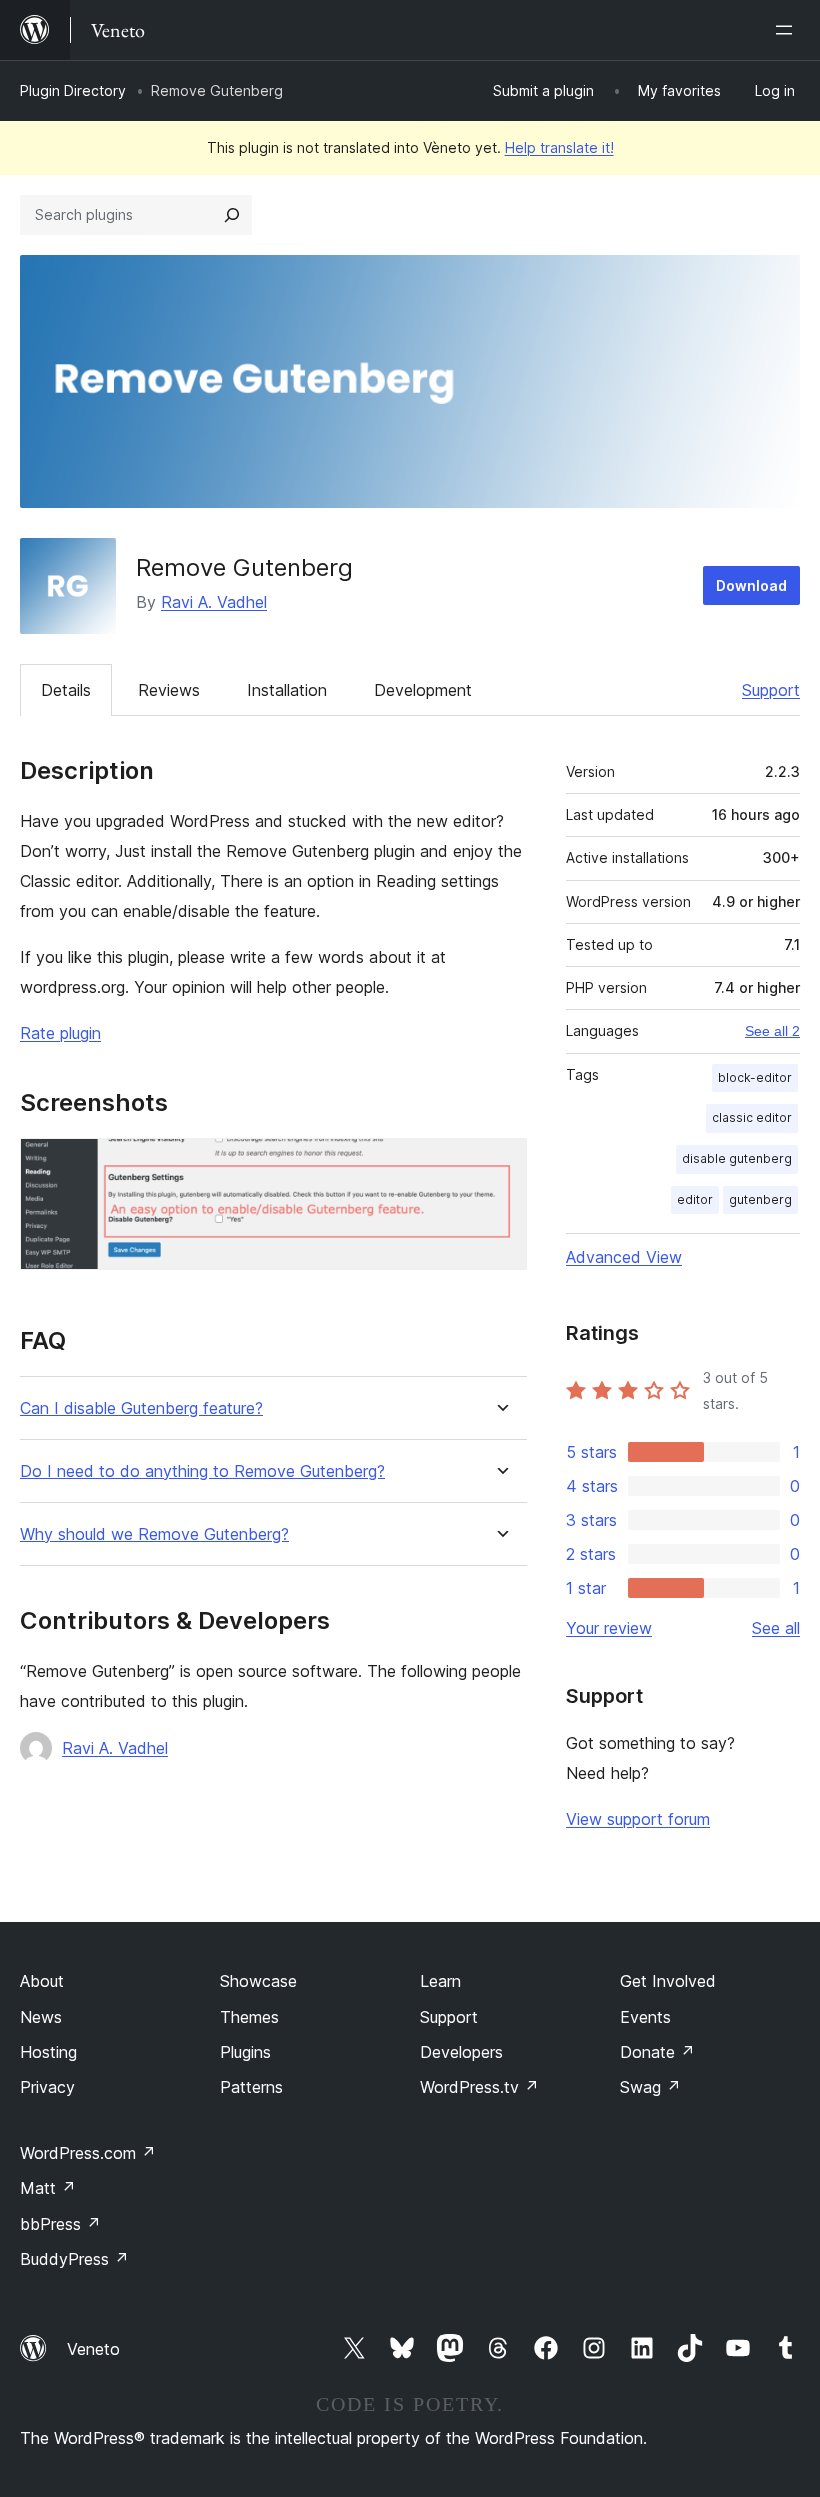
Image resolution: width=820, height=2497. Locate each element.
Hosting (48, 2052)
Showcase (258, 1981)
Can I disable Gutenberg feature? (141, 1408)
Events (645, 2017)
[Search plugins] (232, 215)
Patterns (251, 2087)
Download (751, 585)
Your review (609, 1628)
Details (66, 690)
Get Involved (668, 1981)
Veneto (93, 2349)
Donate (657, 2052)
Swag (650, 2087)
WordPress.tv (479, 2087)
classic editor (752, 1117)
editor (695, 1199)
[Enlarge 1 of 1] (500, 1165)
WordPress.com (88, 2153)
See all (776, 1628)
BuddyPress (74, 2259)
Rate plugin (60, 1033)
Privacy (47, 2087)
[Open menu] (788, 30)
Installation (287, 690)
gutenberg (760, 1199)
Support (771, 690)
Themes (249, 2017)
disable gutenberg (737, 1158)
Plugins (245, 2052)
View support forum (638, 1819)
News (41, 2017)
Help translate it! (559, 147)
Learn (440, 1981)
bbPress (60, 2224)
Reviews (169, 690)
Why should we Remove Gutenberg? (154, 1534)
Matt (48, 2188)
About (42, 1981)
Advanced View (624, 1257)
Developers (461, 2052)
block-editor (755, 1077)
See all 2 (772, 1031)
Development (423, 690)
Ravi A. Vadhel (214, 602)
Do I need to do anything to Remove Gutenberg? (202, 1471)
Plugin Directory (73, 90)
